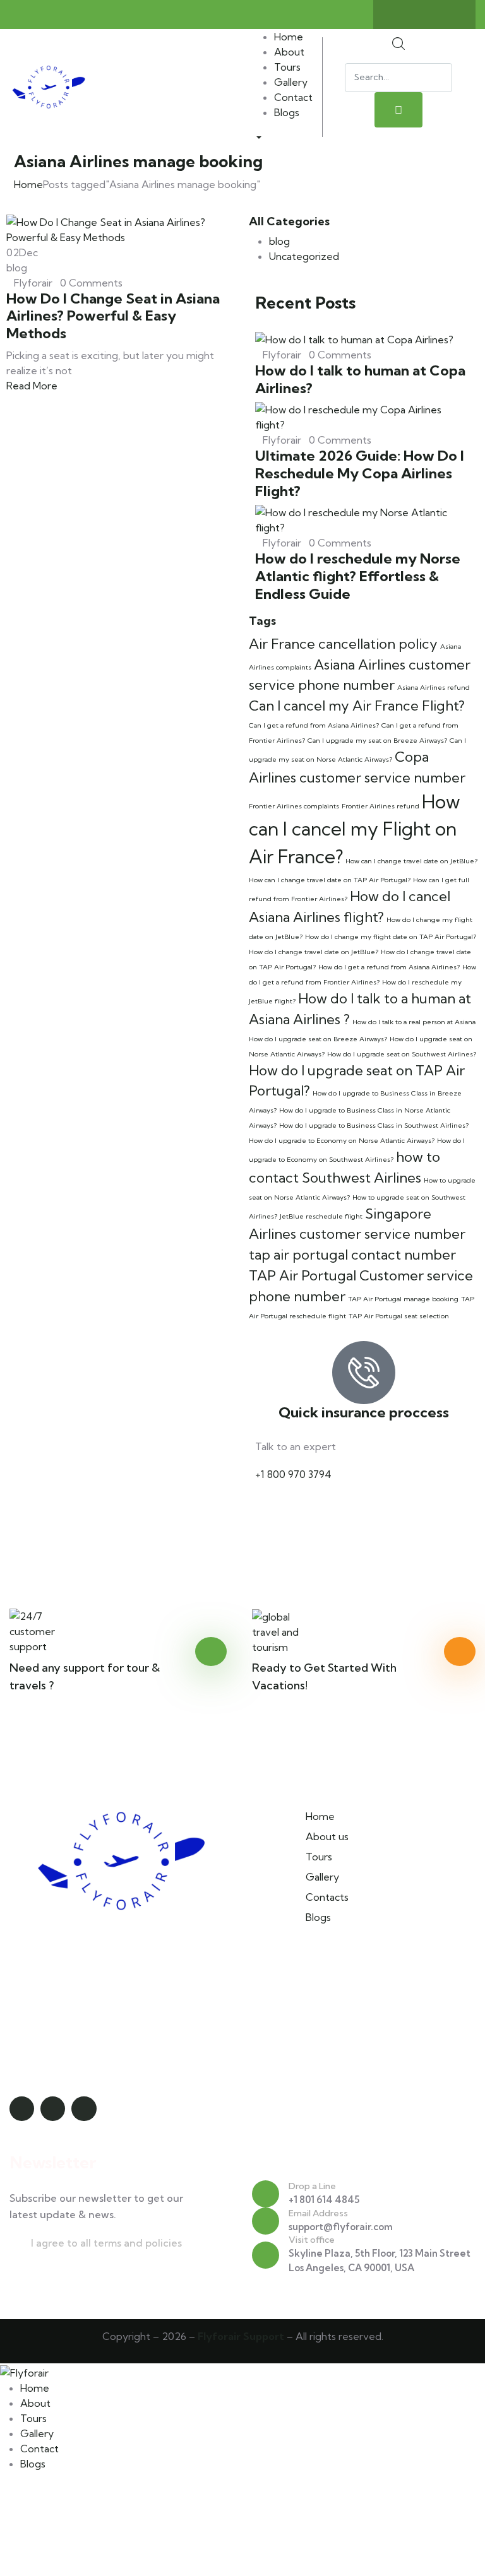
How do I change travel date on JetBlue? (314, 952)
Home (28, 184)
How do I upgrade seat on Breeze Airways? (318, 1039)
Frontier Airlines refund (380, 806)
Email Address (318, 2213)
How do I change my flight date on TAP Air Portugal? (391, 936)
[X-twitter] (400, 15)
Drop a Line (312, 2186)
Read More (33, 386)
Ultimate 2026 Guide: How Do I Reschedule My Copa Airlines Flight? (360, 473)
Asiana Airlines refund (434, 687)
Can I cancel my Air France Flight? (357, 706)
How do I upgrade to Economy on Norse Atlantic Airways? (342, 1140)
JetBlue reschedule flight (321, 1216)
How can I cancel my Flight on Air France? (355, 829)
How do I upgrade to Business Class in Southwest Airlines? (374, 1125)
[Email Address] (266, 2221)
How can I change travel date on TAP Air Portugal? (330, 880)
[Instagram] (449, 15)
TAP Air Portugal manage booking (403, 1299)
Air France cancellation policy (343, 644)
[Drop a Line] (266, 2194)
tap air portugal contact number (352, 1255)
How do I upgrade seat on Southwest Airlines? (402, 1054)
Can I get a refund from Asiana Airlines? (314, 725)
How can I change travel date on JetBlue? (411, 861)
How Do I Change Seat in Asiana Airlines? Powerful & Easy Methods (113, 316)
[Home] (49, 86)
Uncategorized (304, 256)
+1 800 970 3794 (293, 1474)
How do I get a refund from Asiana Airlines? (389, 967)
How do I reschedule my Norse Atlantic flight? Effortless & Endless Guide (358, 576)
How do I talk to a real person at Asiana (414, 1022)
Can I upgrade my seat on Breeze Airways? (377, 740)
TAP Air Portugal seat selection (399, 1316)
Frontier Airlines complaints (294, 806)
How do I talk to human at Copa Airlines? (360, 379)
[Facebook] (424, 15)
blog (279, 241)
